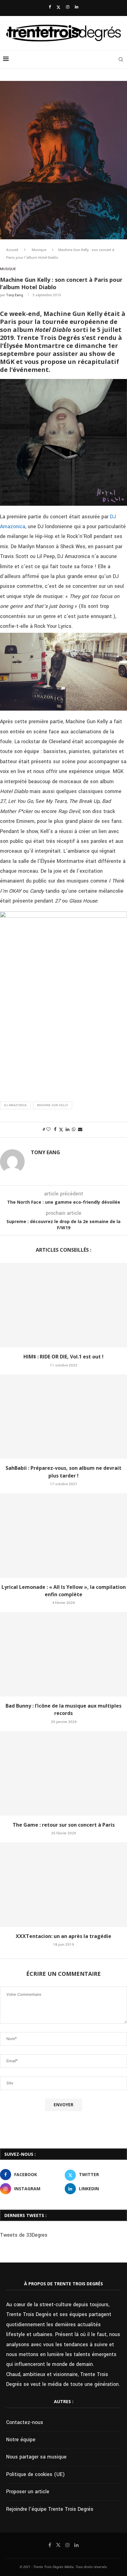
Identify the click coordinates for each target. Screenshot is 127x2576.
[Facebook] (50, 7)
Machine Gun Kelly (53, 1105)
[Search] (121, 59)
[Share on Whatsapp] (74, 1130)
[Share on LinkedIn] (68, 1130)
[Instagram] (68, 7)
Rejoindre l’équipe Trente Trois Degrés (50, 2509)
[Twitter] (58, 7)
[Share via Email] (80, 1130)
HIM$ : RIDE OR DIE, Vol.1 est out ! (63, 1357)
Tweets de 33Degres (24, 2235)
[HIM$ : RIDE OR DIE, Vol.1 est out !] (63, 1305)
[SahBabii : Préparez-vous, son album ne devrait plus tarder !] (63, 1417)
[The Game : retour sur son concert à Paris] (63, 1773)
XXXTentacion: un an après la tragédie (63, 1936)
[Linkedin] (77, 7)
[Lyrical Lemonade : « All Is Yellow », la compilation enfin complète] (63, 1535)
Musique (39, 250)
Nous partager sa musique (36, 2457)
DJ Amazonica (15, 1105)
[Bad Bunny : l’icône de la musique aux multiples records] (63, 1654)
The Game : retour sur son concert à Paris (64, 1825)
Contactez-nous (25, 2422)
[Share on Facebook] (55, 1130)
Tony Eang (15, 295)
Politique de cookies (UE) (35, 2474)
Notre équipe (21, 2440)
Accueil (12, 250)
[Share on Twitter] (61, 1130)
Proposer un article (28, 2492)
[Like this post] (48, 1130)
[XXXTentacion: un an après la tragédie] (63, 1885)
